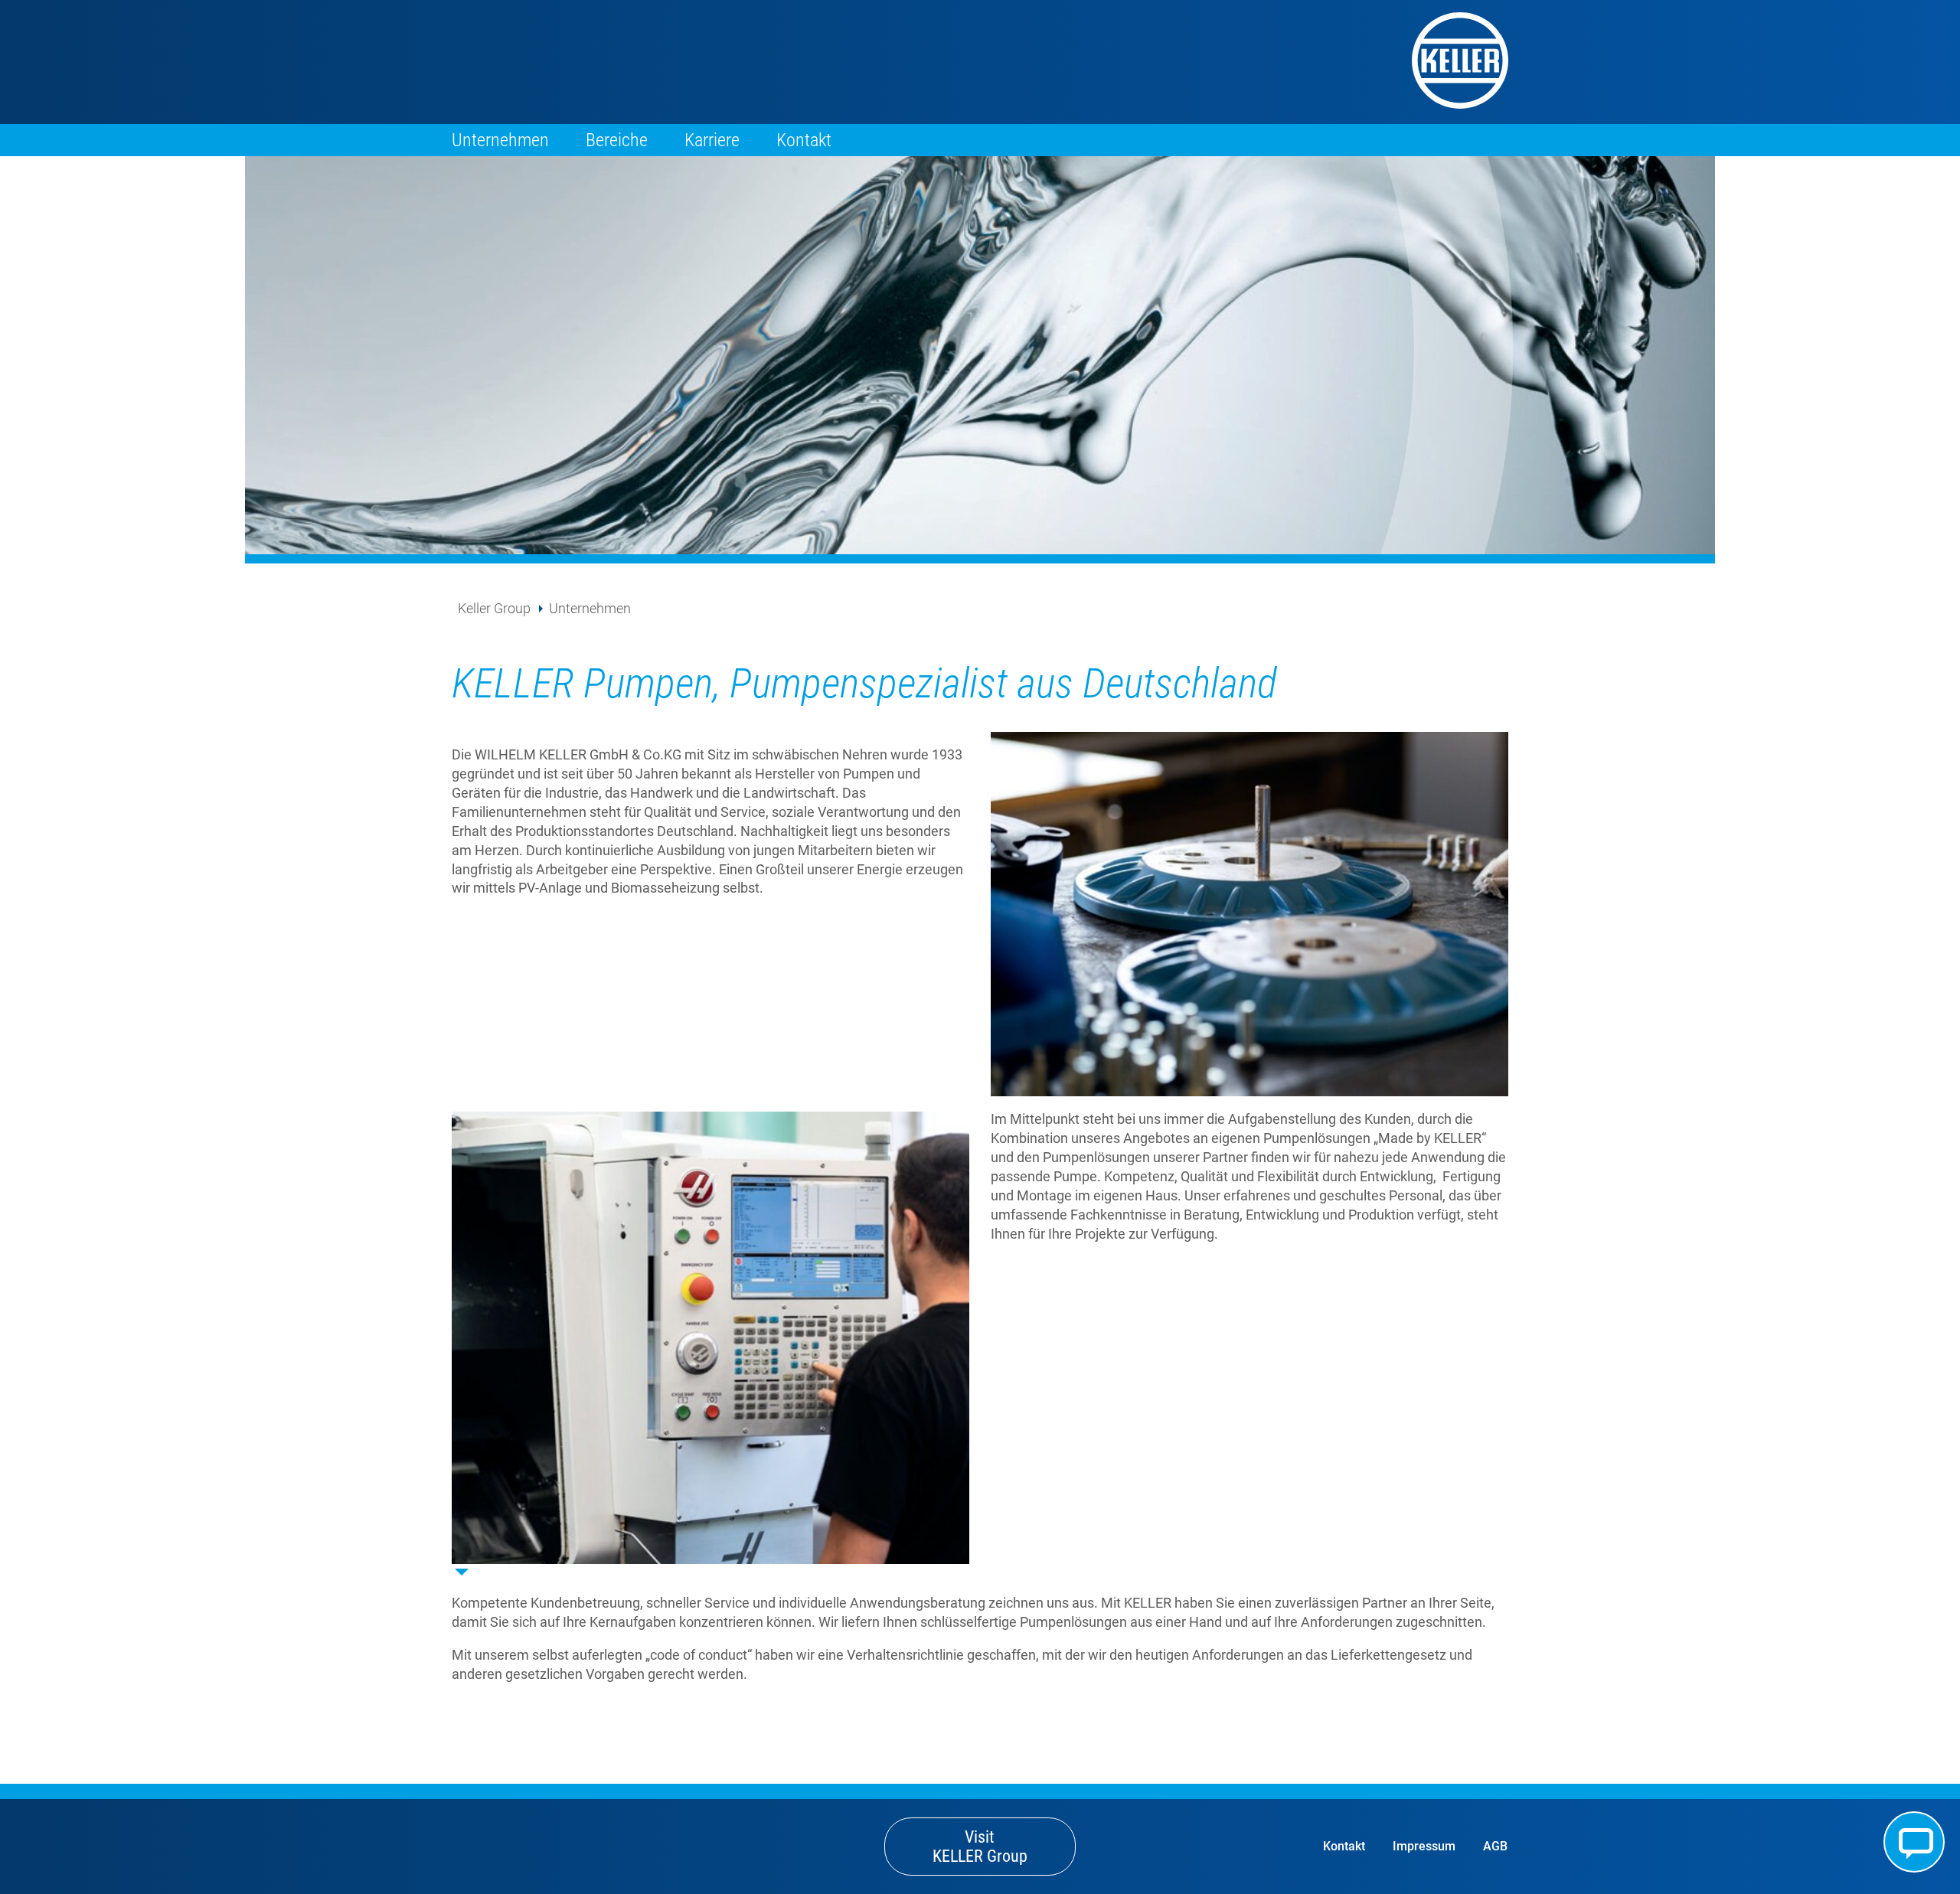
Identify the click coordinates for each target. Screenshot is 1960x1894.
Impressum (1424, 1846)
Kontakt (804, 140)
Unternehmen (500, 140)
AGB (1495, 1846)
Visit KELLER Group (980, 1847)
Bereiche (617, 140)
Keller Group (494, 608)
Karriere (712, 140)
